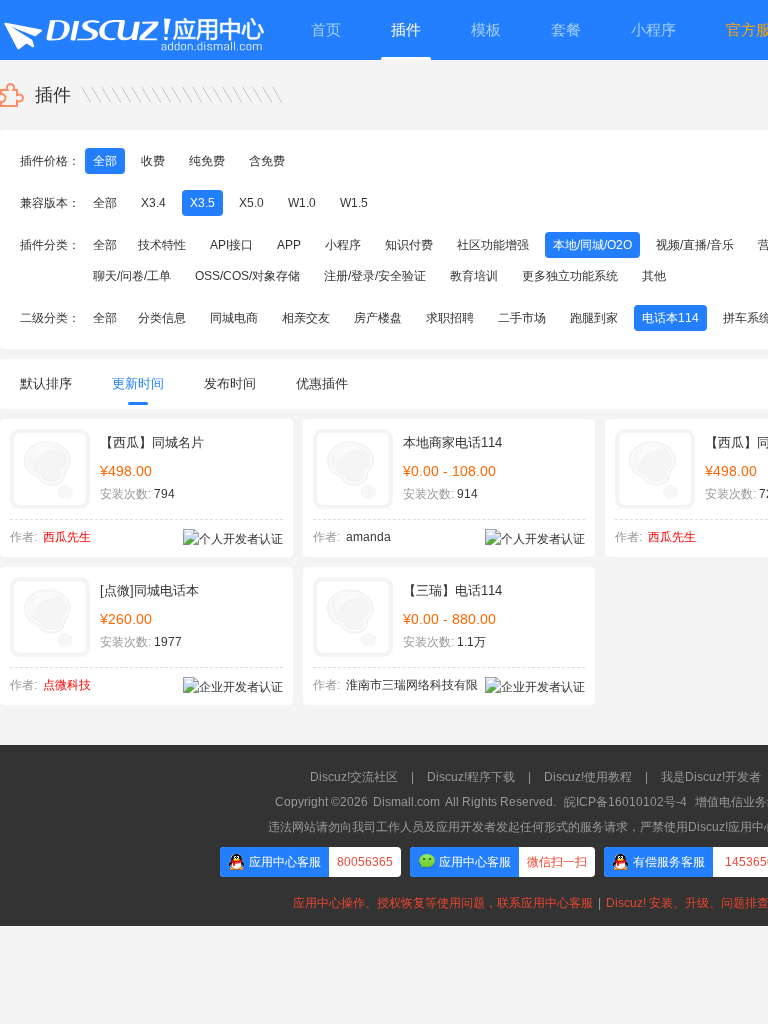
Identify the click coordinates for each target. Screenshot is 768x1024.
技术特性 (162, 245)
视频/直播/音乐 (695, 245)
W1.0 (302, 203)
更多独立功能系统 (570, 276)
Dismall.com (406, 802)
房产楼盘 (378, 318)
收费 (153, 161)
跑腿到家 (594, 318)
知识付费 (409, 245)
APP (289, 245)
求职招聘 (450, 318)
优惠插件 (322, 383)
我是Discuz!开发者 (711, 777)
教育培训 (474, 276)
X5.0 (251, 203)
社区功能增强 (493, 245)
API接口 (231, 245)
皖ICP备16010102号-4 (625, 802)
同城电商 (234, 318)
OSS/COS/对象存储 (247, 276)
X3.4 (153, 203)
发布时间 (230, 383)
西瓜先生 (67, 537)
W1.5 (354, 203)
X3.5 (202, 203)
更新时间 (138, 383)
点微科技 (67, 685)
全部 (105, 161)
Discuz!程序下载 (471, 777)
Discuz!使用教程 (588, 777)
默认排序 (46, 383)
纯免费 (207, 161)
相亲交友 (306, 318)
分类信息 (162, 318)
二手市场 (522, 318)
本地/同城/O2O (592, 245)
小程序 (343, 245)
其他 (654, 276)
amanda (368, 537)
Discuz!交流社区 (354, 777)
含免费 (267, 161)
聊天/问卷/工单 (132, 276)
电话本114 (670, 318)
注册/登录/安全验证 (375, 276)
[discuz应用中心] (133, 30)
